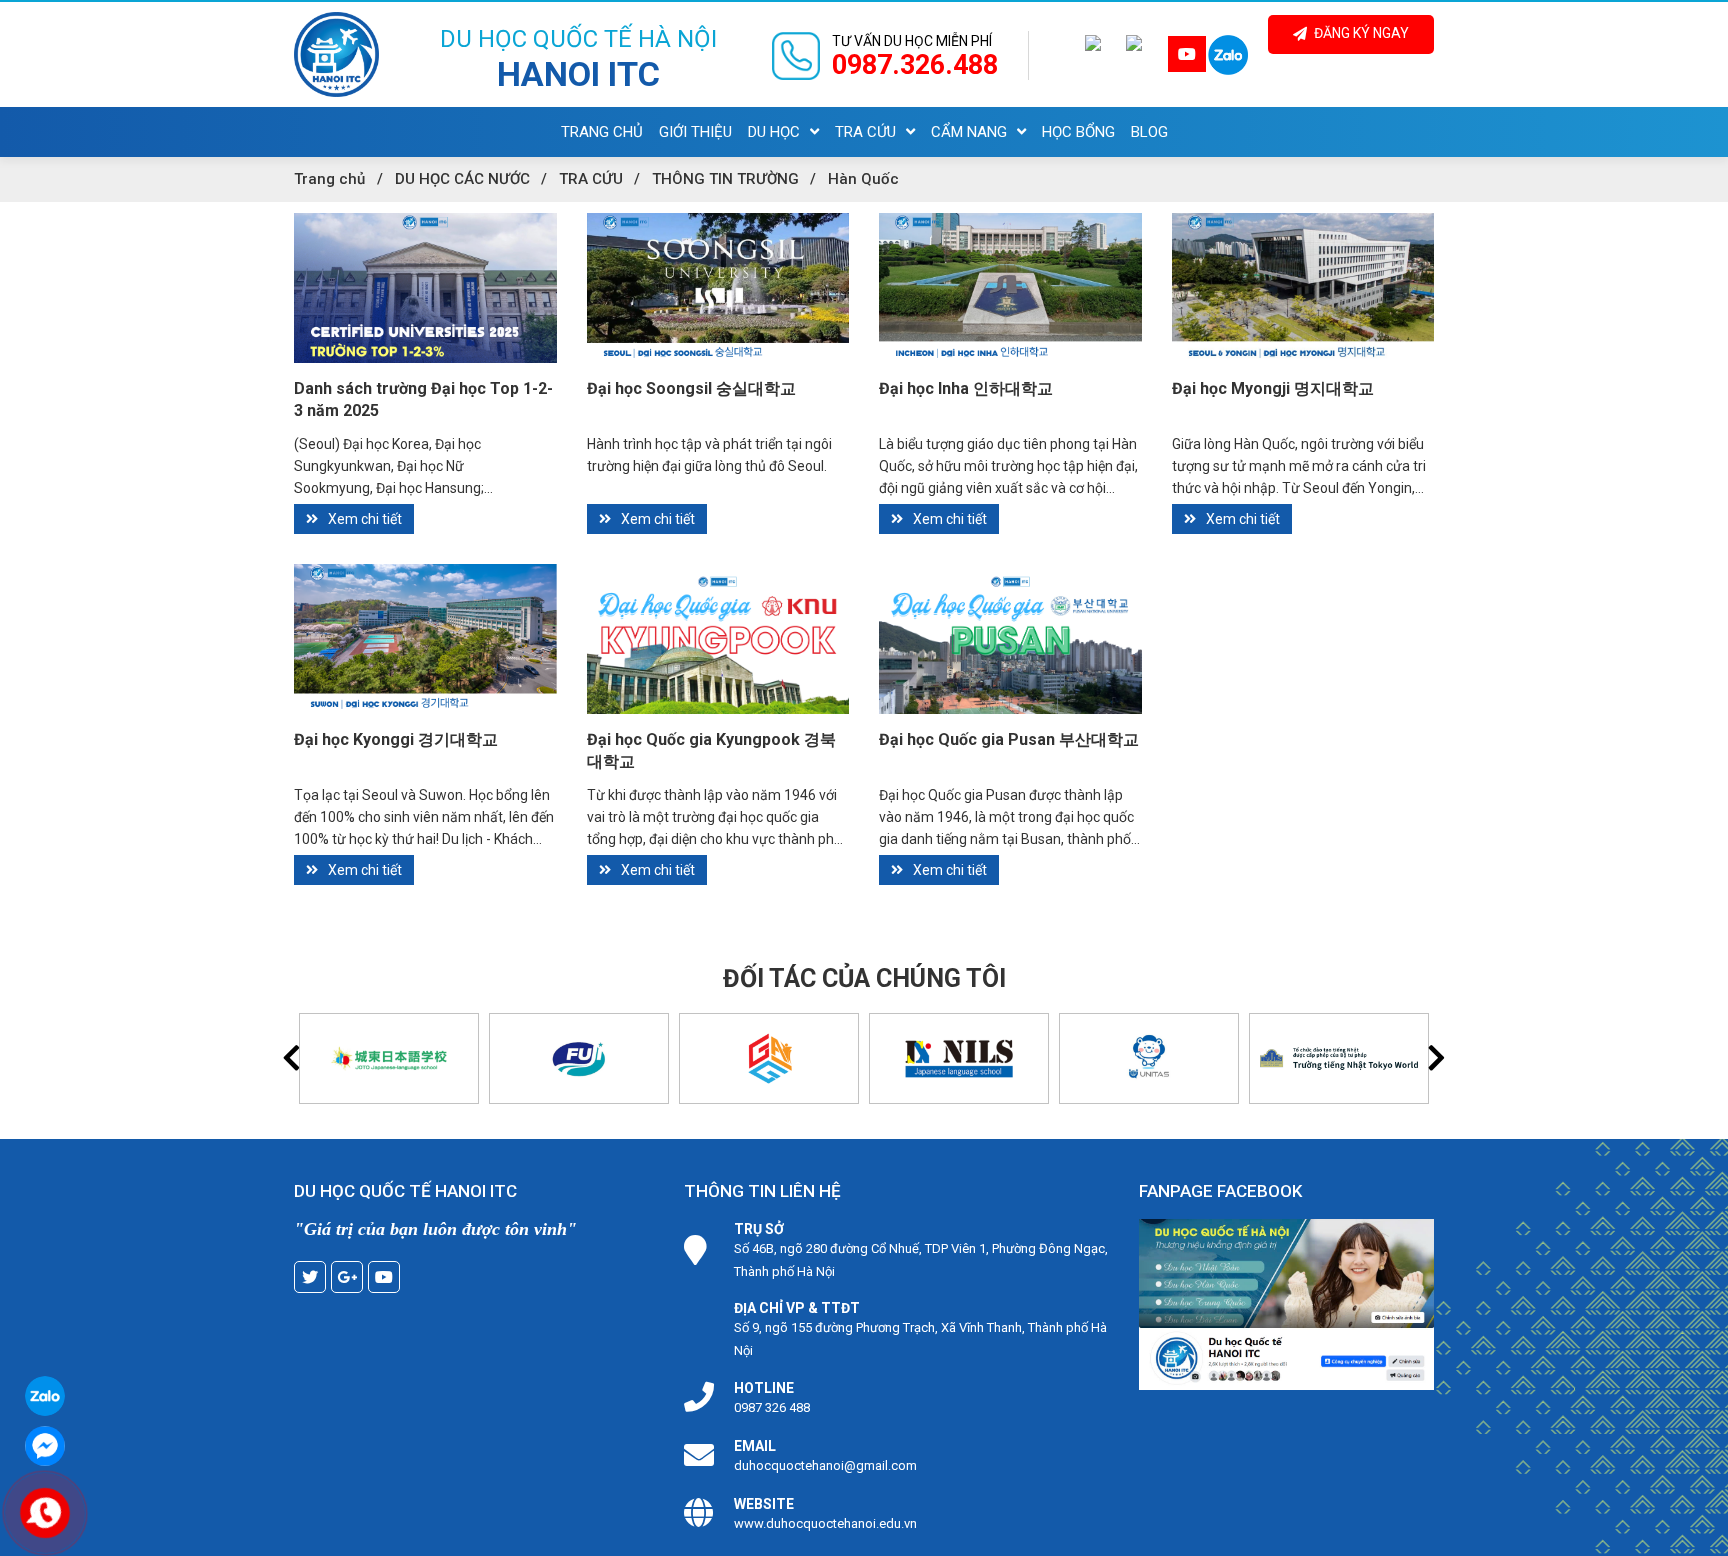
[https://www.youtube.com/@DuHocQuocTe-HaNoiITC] (1187, 55)
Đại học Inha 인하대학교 (966, 388)
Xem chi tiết (365, 519)
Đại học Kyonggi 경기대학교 (396, 739)
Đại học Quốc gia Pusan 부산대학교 (1009, 739)
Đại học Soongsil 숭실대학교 (691, 388)
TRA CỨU (591, 179)
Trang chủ (329, 179)
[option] (389, 1058)
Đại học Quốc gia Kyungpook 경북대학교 (711, 750)
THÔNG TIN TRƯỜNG (725, 179)
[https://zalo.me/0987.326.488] (1228, 55)
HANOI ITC (578, 74)
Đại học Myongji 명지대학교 (1273, 388)
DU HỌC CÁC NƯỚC (462, 179)
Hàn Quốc (863, 179)
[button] (291, 1058)
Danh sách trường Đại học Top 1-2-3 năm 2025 (423, 399)
